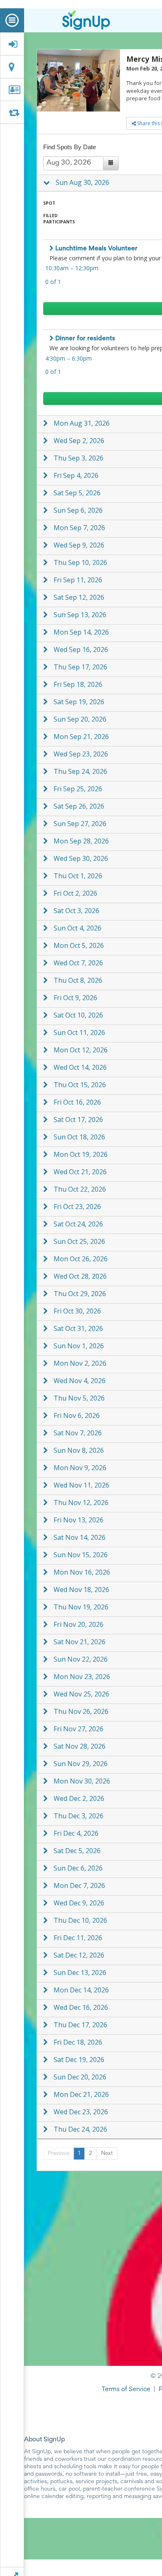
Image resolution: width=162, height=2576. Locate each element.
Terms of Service (126, 2389)
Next (107, 2154)
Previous (59, 2154)
